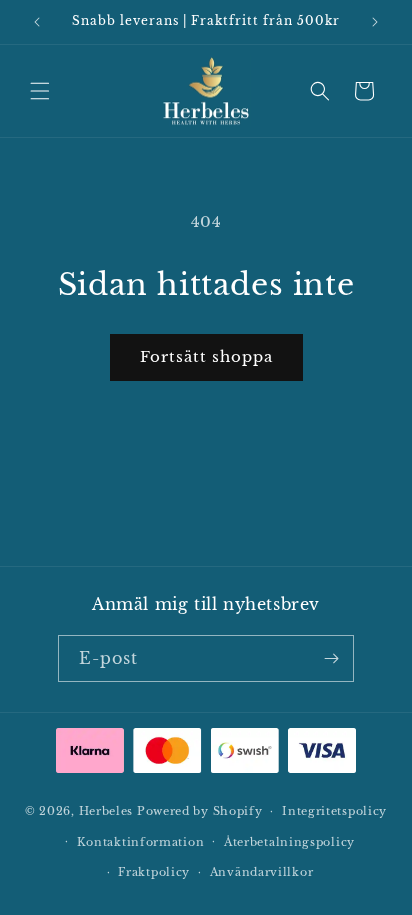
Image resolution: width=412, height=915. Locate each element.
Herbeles (106, 811)
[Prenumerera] (331, 658)
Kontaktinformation (141, 842)
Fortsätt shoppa (206, 356)
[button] (40, 91)
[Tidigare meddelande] (37, 22)
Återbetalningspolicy (289, 842)
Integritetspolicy (334, 811)
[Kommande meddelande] (375, 22)
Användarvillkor (262, 872)
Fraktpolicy (154, 872)
